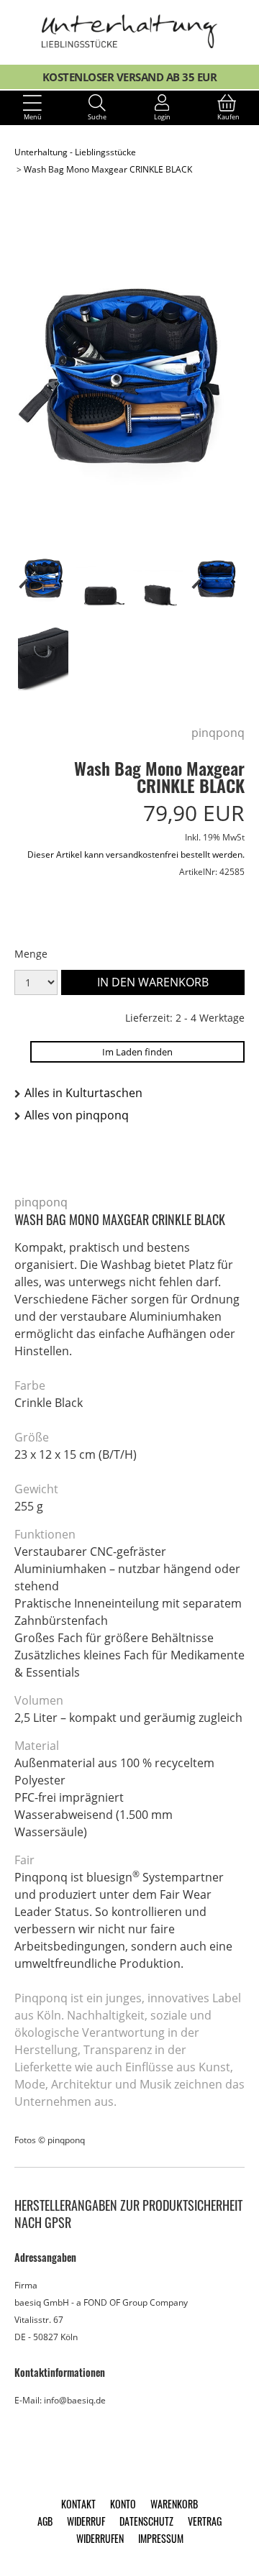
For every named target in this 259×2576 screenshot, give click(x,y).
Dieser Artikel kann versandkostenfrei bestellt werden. (136, 854)
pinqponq (218, 733)
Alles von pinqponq (77, 1115)
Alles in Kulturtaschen (83, 1093)
